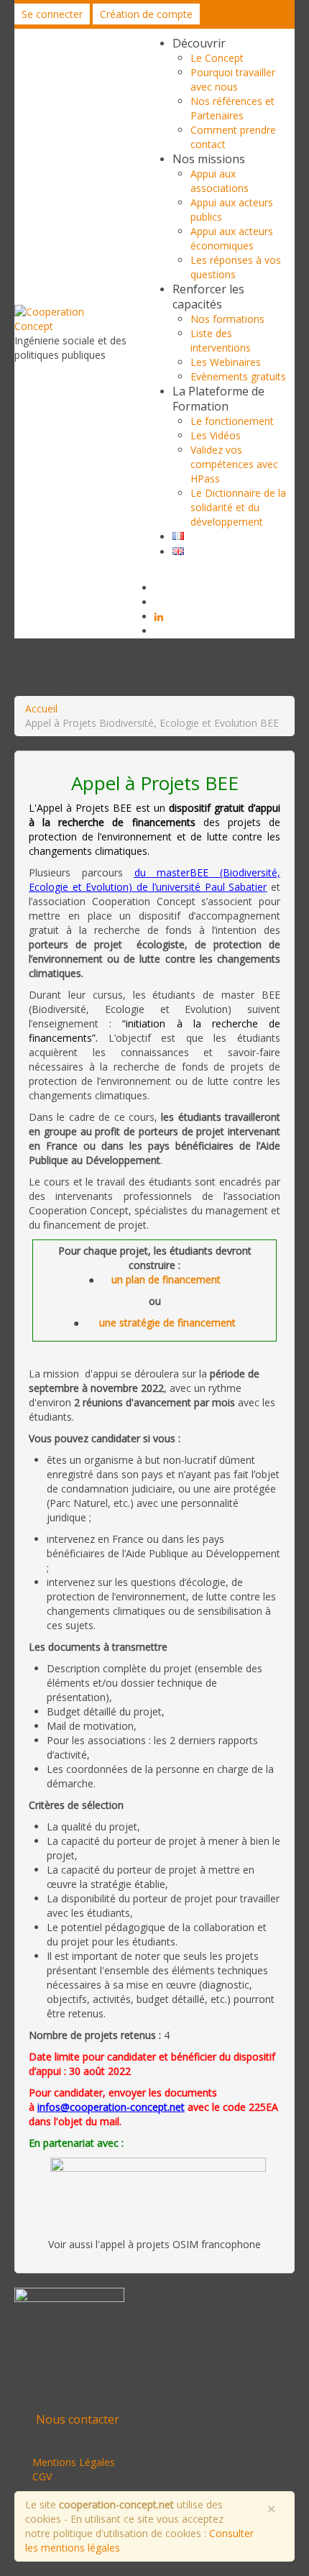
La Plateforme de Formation (218, 399)
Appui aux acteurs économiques (232, 238)
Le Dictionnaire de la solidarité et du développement (238, 507)
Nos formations (227, 319)
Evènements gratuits (238, 376)
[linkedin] (159, 617)
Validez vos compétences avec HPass (234, 464)
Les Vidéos (216, 435)
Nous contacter (78, 2419)
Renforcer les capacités (208, 297)
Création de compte (146, 14)
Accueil (41, 709)
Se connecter (52, 14)
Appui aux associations (220, 181)
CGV (42, 2476)
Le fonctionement (232, 421)
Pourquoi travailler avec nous (233, 79)
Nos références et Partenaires (232, 108)
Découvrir (199, 43)
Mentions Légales (74, 2462)
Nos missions (209, 159)
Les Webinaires (226, 362)
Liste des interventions (221, 340)
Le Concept (217, 58)
